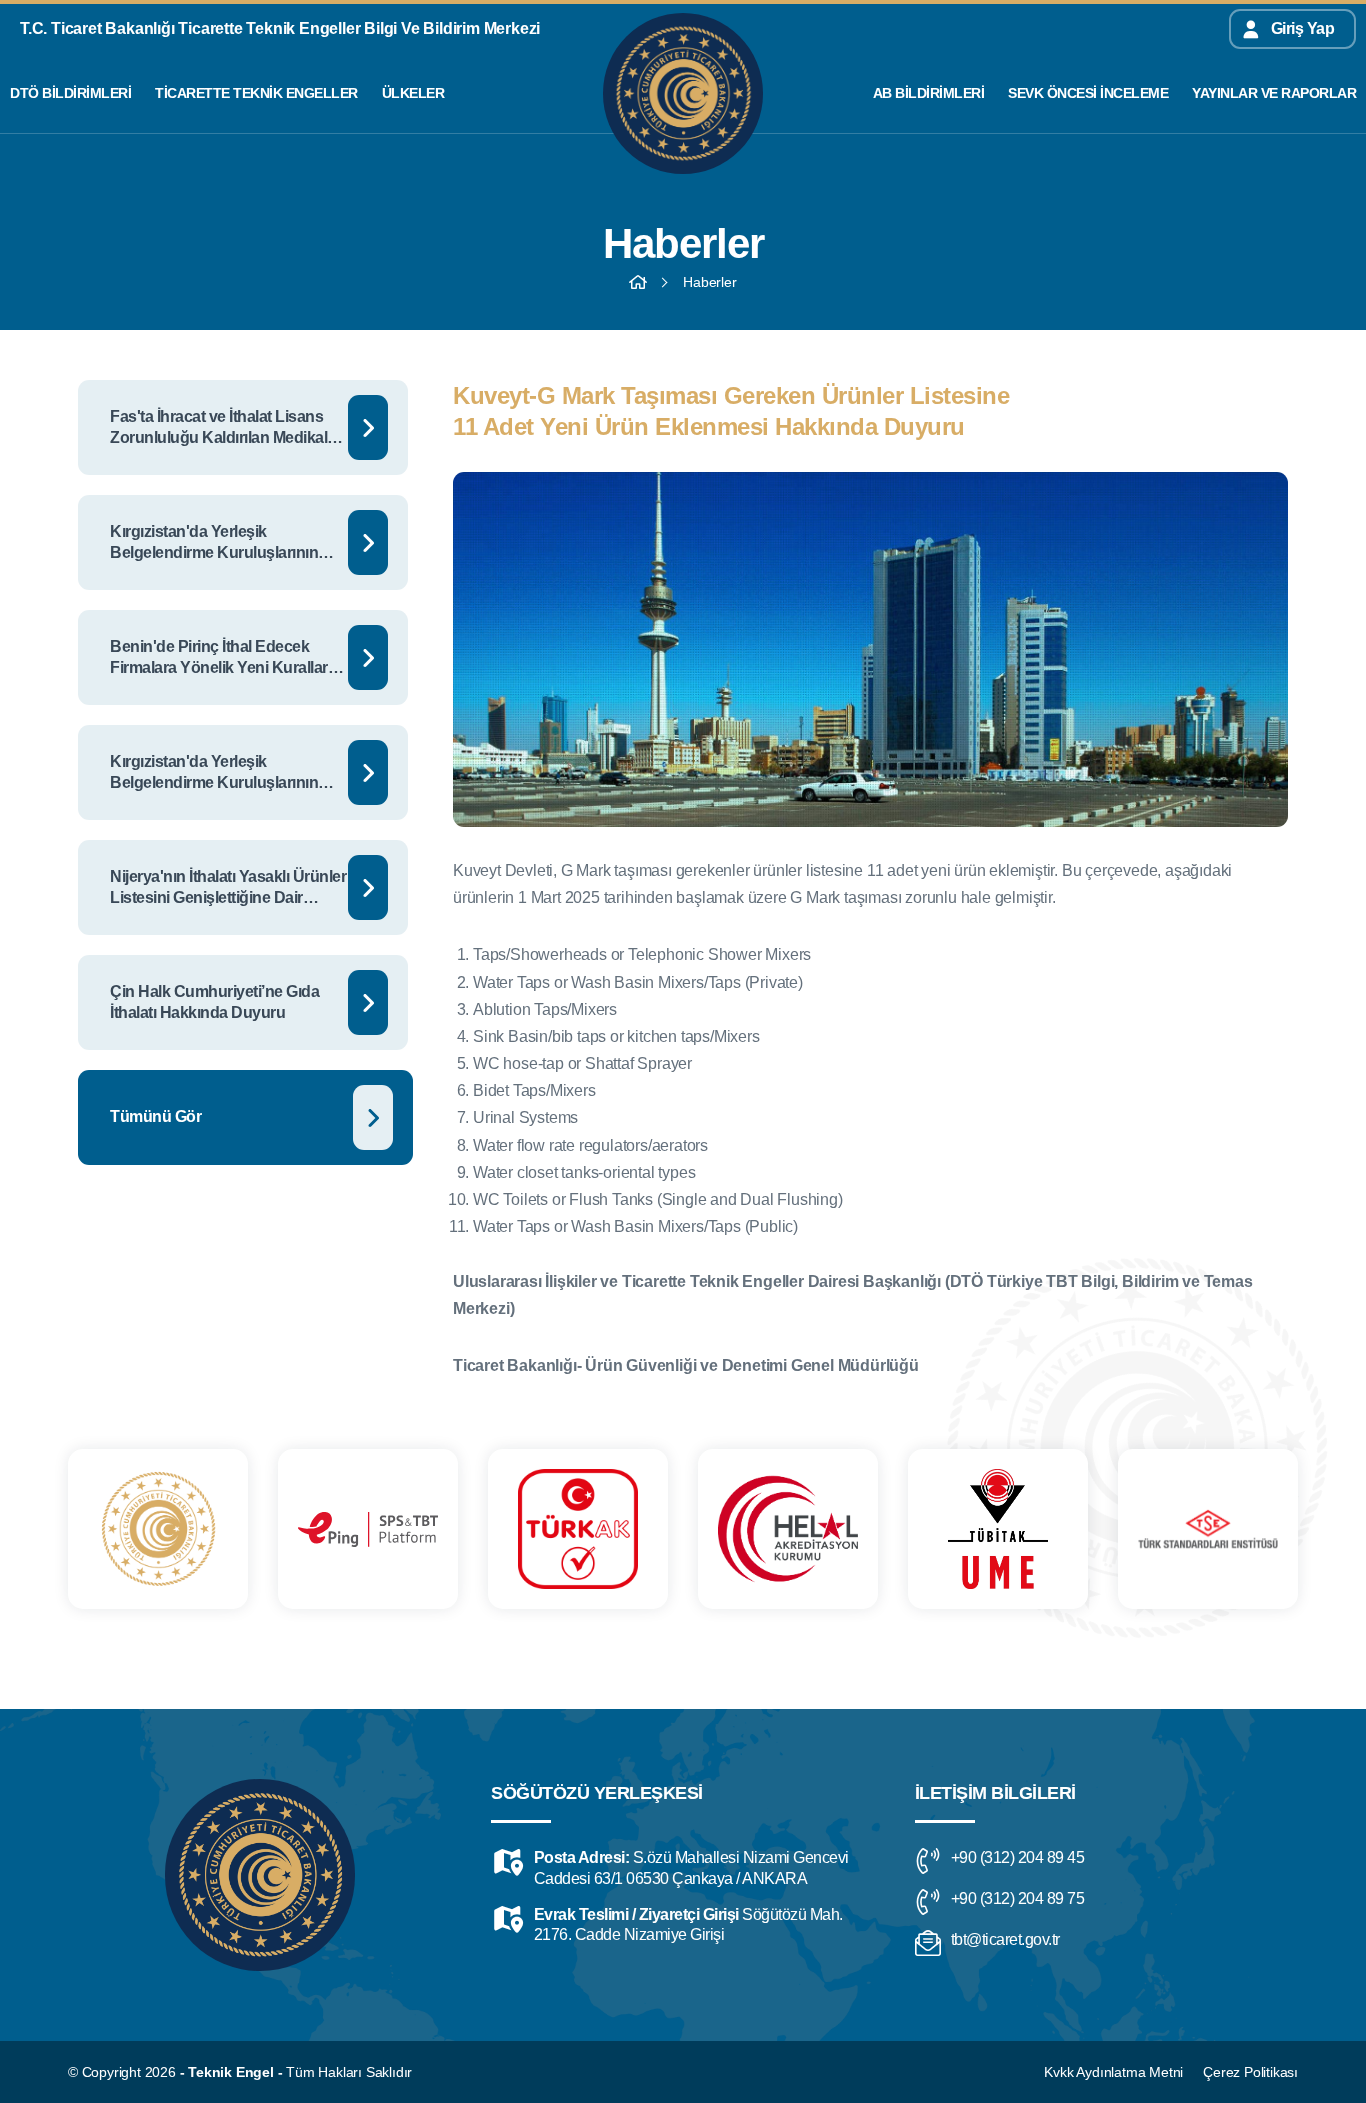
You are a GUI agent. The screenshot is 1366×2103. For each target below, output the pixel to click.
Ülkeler (413, 93)
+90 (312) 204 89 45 (1018, 1857)
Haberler (709, 282)
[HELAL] (788, 1529)
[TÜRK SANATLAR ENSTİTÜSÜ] (1208, 1529)
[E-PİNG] (368, 1529)
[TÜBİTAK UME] (998, 1529)
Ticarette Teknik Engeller (256, 93)
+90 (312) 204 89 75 (1018, 1898)
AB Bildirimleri (929, 93)
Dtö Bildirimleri (70, 93)
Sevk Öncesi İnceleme (1088, 93)
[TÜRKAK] (578, 1529)
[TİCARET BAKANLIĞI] (158, 1529)
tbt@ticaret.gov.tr (1005, 1939)
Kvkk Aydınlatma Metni (1113, 2072)
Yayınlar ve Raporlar (1274, 93)
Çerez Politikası (1250, 2072)
